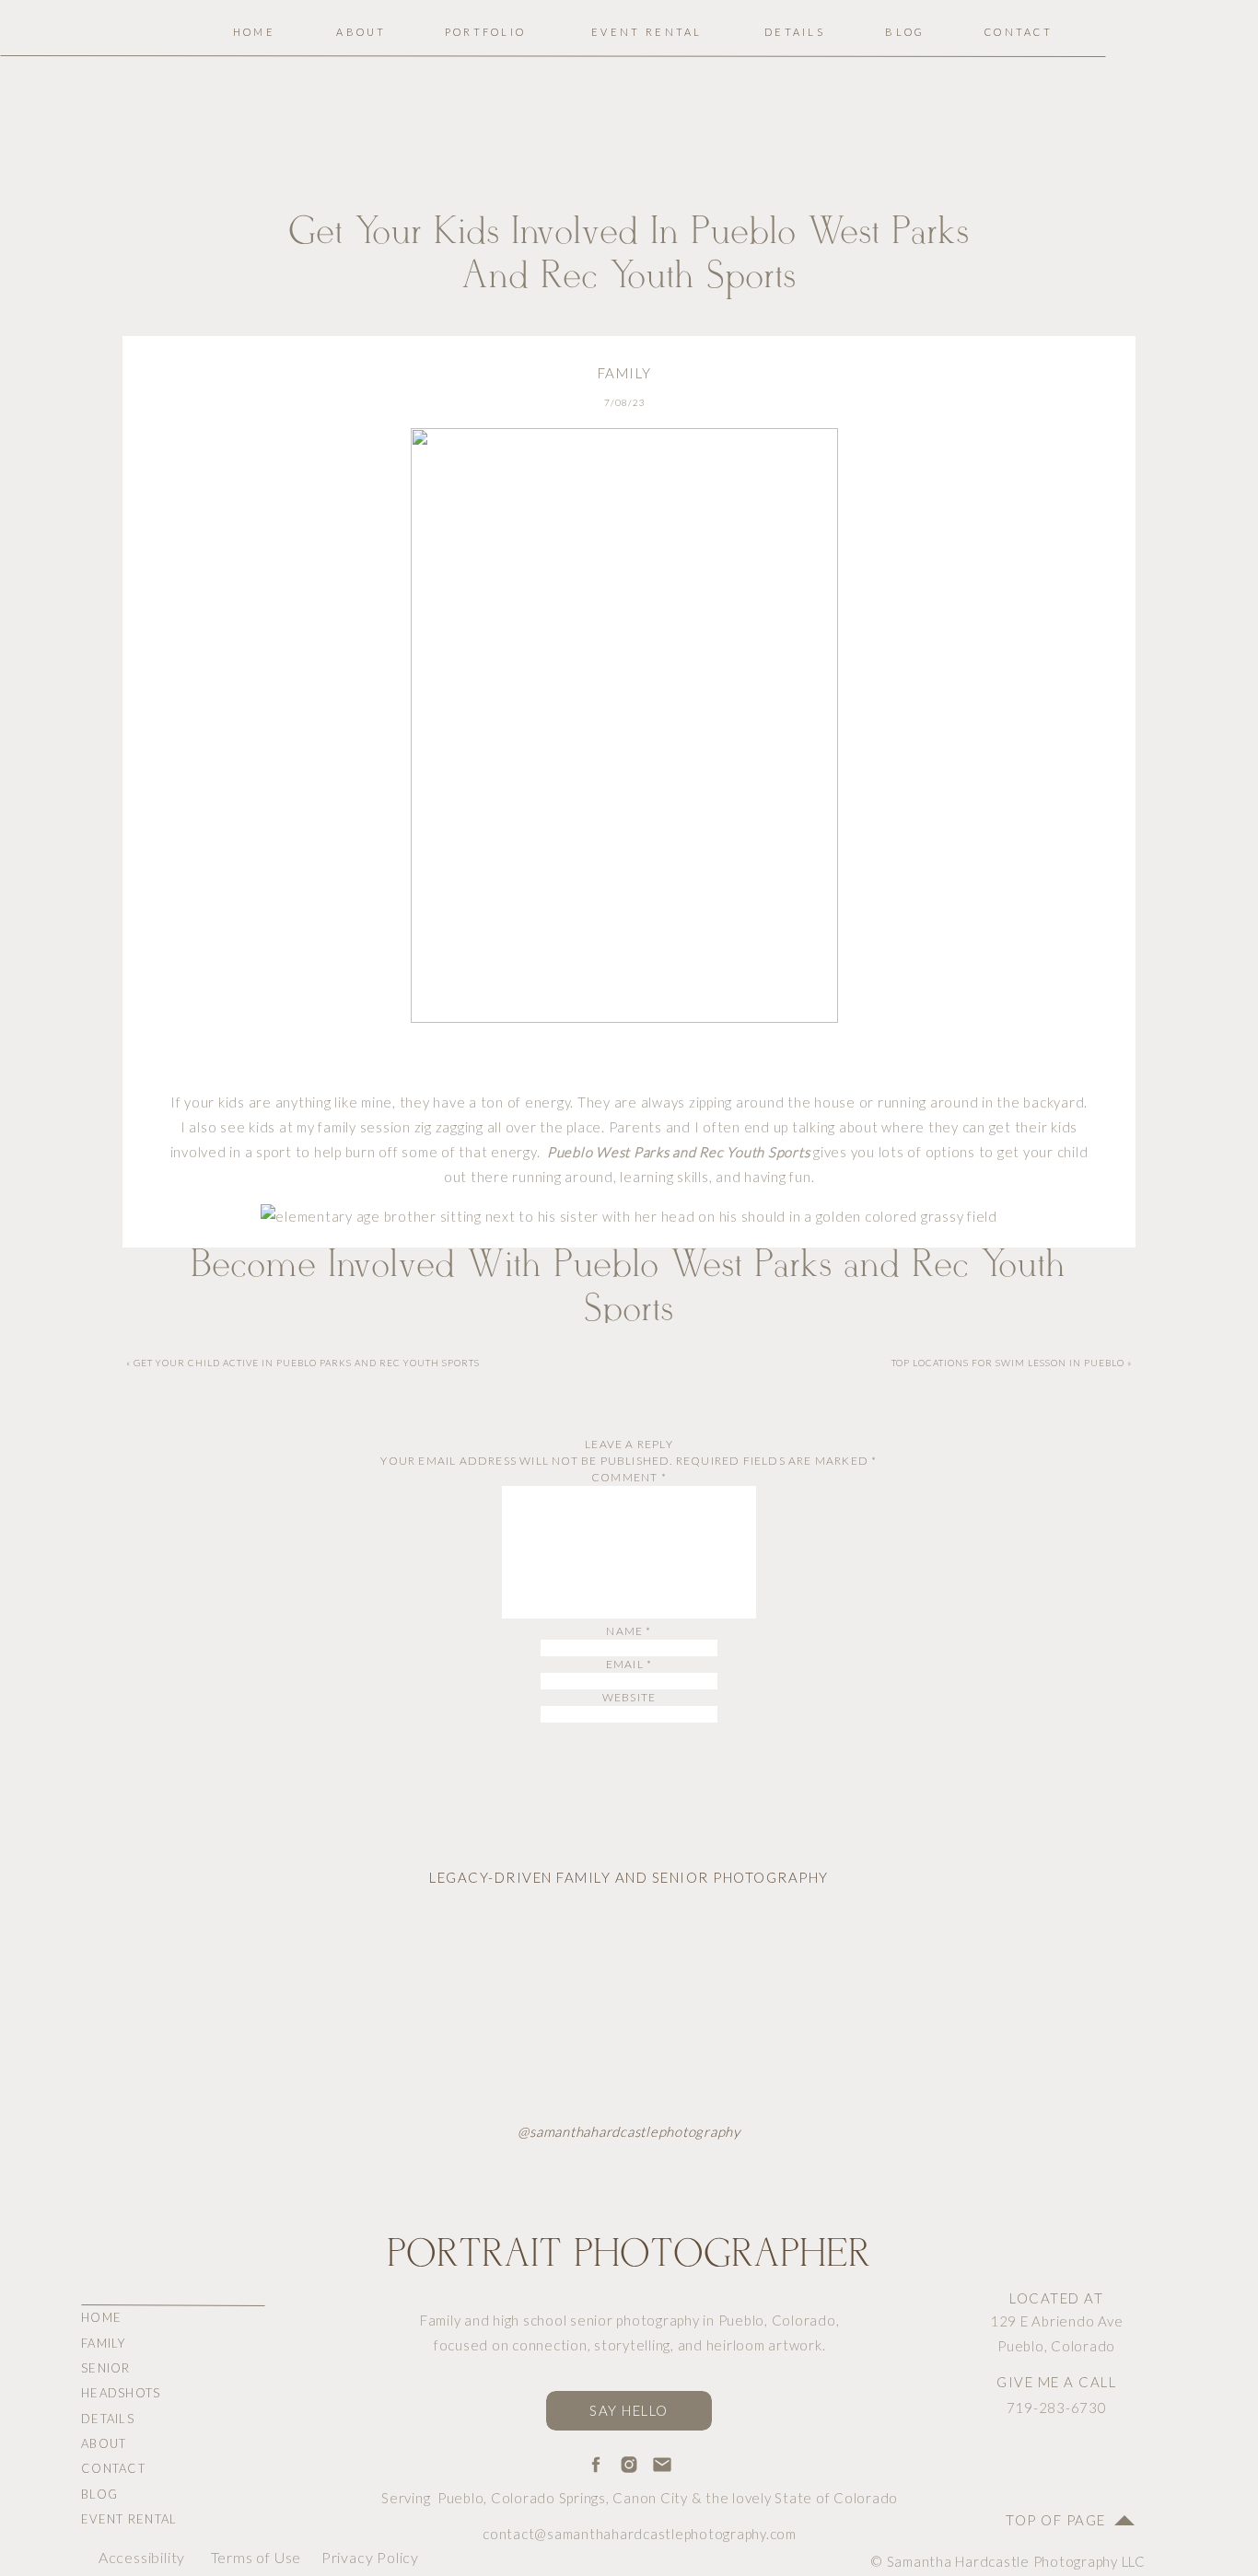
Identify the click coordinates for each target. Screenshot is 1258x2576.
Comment (629, 1477)
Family (625, 373)
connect (878, 2396)
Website (629, 1697)
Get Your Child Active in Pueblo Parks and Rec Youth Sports (307, 1363)
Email (629, 1664)
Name (629, 1631)
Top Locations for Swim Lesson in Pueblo (1008, 1363)
